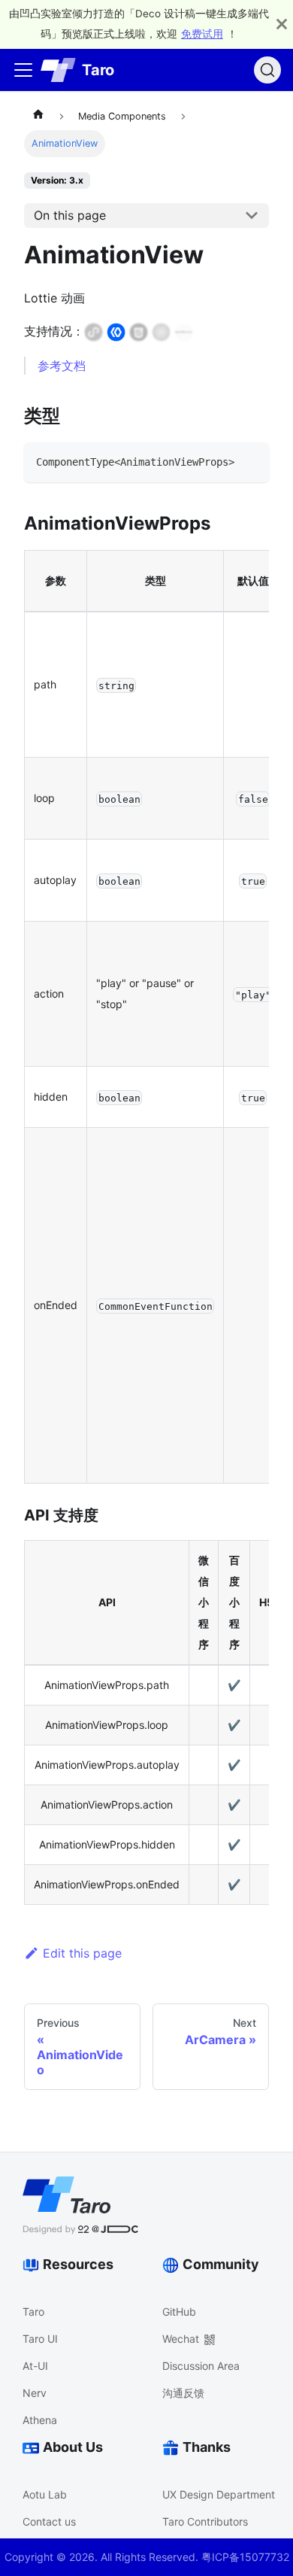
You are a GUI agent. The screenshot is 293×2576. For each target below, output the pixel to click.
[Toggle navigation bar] (23, 70)
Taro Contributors (205, 2521)
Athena (40, 2420)
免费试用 (202, 34)
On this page (70, 215)
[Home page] (38, 117)
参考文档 (62, 366)
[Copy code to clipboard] (251, 461)
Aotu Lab (45, 2494)
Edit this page (82, 1953)
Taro (33, 2312)
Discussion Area (201, 2366)
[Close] (282, 24)
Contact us (49, 2521)
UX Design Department (219, 2494)
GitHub (179, 2312)
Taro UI (40, 2339)
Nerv (35, 2393)
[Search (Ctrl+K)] (267, 70)
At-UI (35, 2366)
